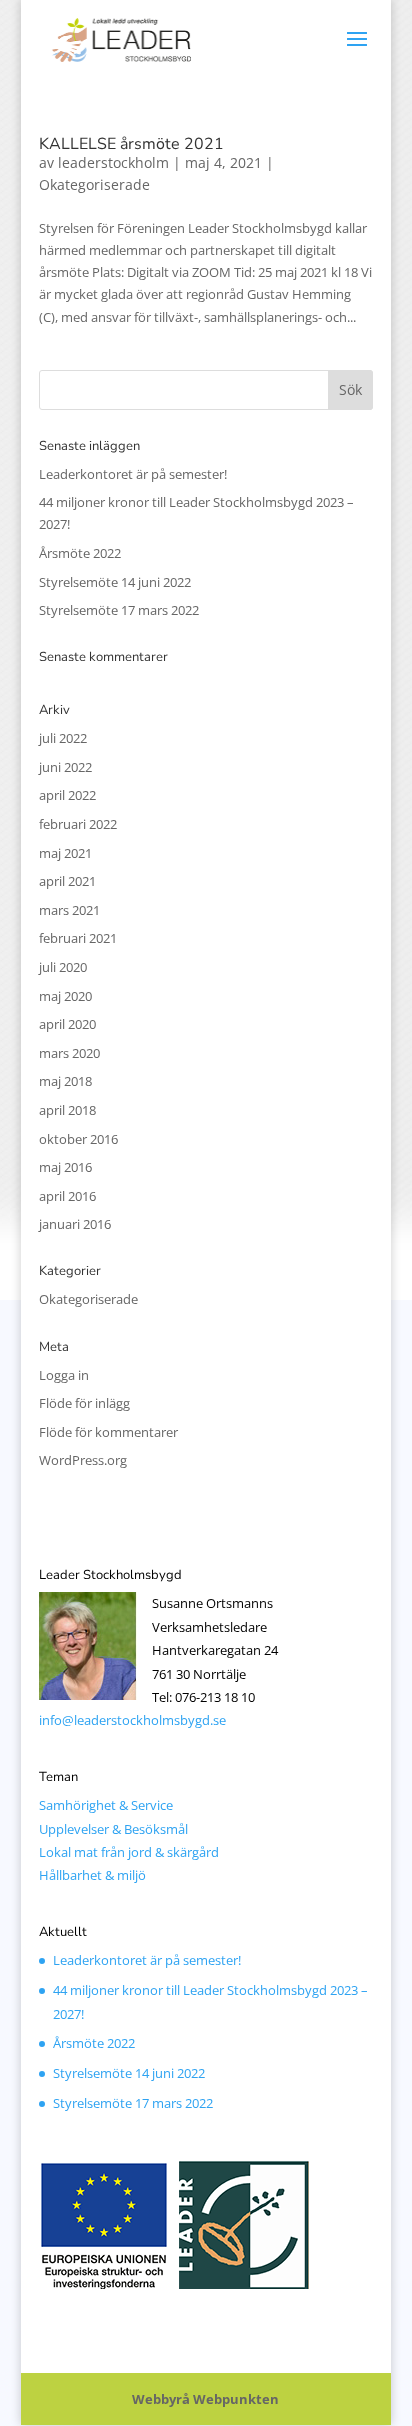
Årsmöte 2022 (80, 553)
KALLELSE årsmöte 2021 (131, 144)
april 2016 (67, 1196)
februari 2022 (78, 824)
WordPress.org (83, 1460)
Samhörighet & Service (106, 1805)
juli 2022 (63, 738)
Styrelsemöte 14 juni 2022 (115, 582)
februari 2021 (78, 938)
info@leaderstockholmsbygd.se (132, 1720)
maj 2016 (65, 1167)
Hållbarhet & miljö (92, 1875)
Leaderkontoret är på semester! (133, 474)
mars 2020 (69, 1053)
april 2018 (67, 1110)
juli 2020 (63, 967)
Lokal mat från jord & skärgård (129, 1852)
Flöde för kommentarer (108, 1432)
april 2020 (67, 1024)
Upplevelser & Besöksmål (113, 1829)
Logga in (64, 1375)
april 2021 (67, 881)
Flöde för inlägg (84, 1403)
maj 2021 (65, 853)
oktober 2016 (78, 1139)
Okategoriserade (94, 184)
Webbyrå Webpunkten (205, 2399)
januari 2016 (75, 1224)
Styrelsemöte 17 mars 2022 (119, 610)
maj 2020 (65, 996)
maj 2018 (65, 1081)
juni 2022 (65, 767)
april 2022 (67, 795)
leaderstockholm (113, 162)
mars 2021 (69, 910)
